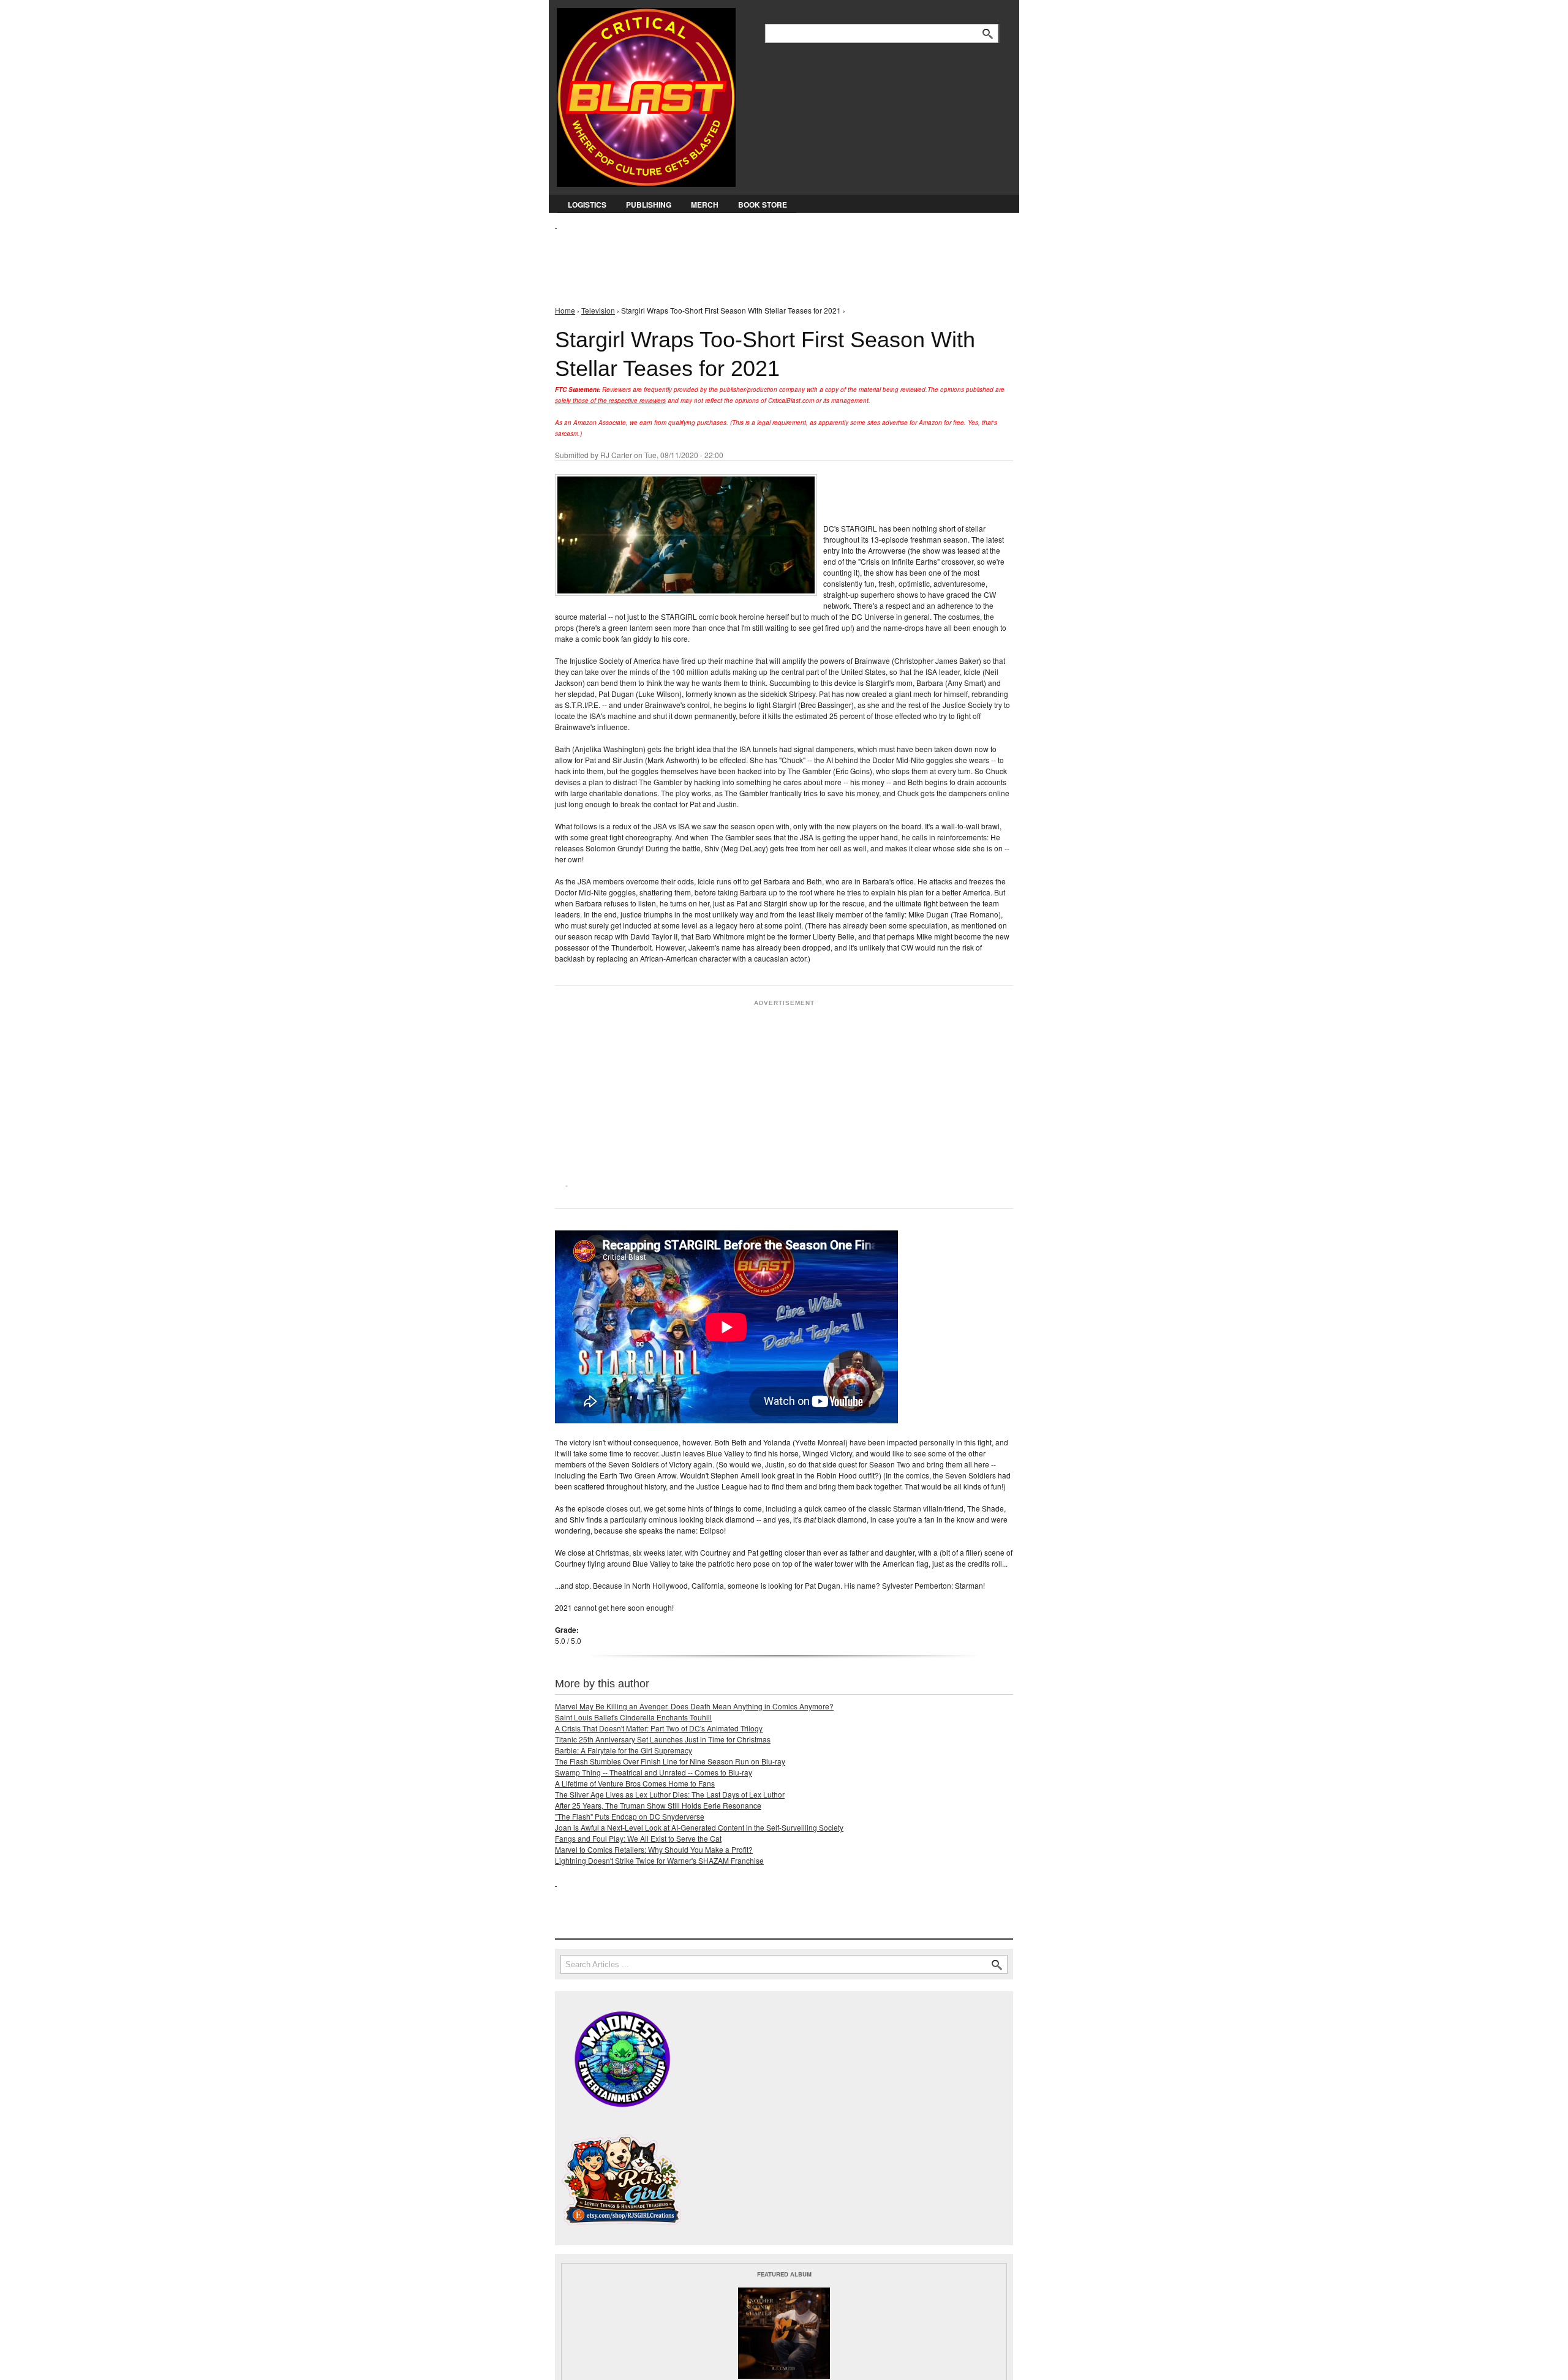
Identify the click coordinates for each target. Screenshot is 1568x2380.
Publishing (649, 205)
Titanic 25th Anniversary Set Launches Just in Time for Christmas (663, 1739)
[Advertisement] (778, 258)
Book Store (763, 205)
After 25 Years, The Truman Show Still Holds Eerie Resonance (658, 1805)
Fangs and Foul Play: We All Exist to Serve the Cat (638, 1838)
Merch (705, 205)
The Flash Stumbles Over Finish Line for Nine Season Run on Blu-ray (670, 1761)
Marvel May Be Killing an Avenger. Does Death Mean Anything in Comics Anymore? (694, 1706)
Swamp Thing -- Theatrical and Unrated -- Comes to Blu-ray (654, 1772)
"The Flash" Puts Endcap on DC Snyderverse (630, 1816)
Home (565, 310)
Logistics (587, 205)
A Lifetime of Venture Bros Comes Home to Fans (635, 1783)
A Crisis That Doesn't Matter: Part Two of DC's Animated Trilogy (659, 1728)
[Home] (646, 95)
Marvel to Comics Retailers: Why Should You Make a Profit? (654, 1849)
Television (598, 310)
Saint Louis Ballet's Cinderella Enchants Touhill (633, 1717)
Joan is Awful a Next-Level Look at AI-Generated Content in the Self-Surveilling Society (699, 1827)
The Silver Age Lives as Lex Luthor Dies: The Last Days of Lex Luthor (670, 1794)
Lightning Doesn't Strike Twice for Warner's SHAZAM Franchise (659, 1860)
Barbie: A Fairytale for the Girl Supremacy (624, 1750)
